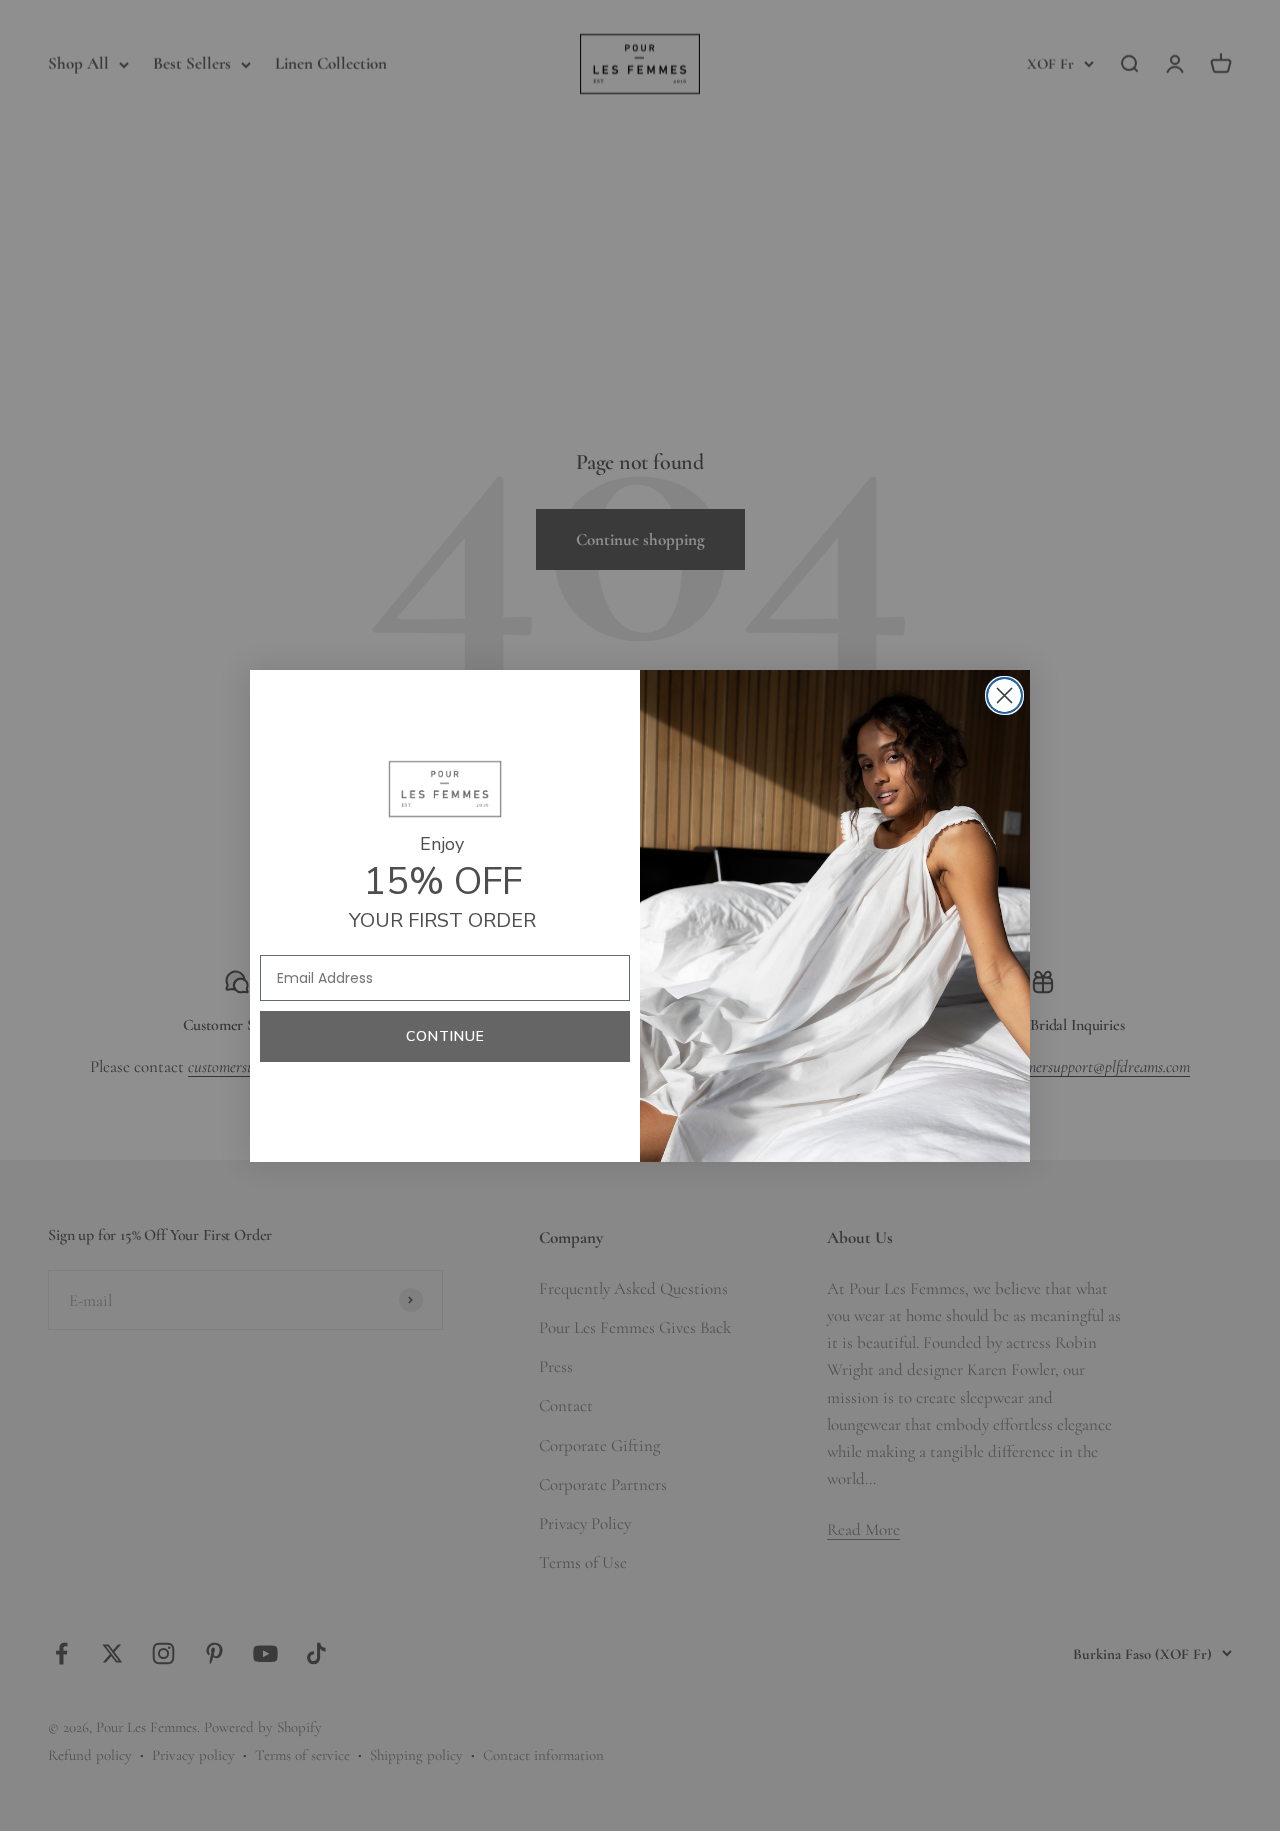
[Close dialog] (1004, 695)
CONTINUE (445, 1036)
